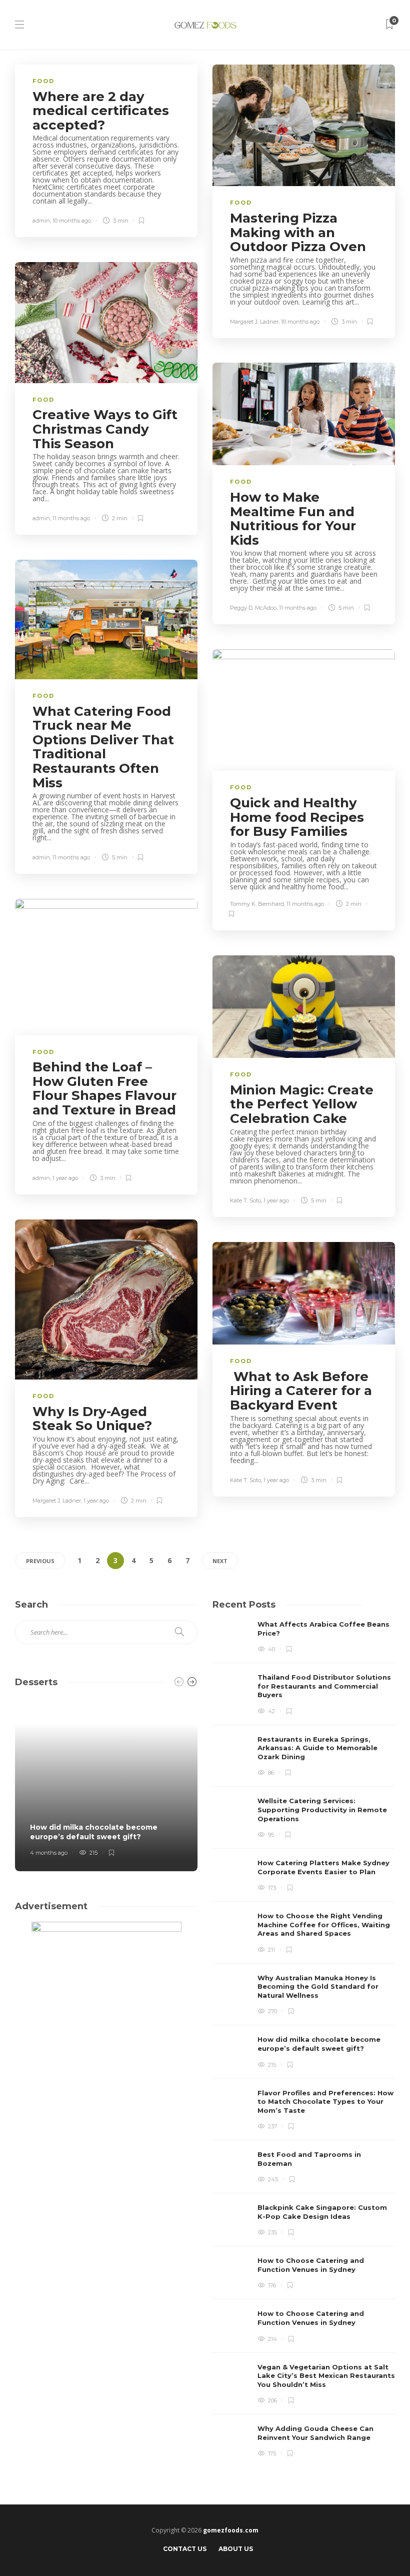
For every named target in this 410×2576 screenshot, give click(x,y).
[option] (304, 2040)
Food (43, 81)
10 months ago (72, 221)
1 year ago (65, 1178)
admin (41, 221)
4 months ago (49, 1853)
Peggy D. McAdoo (253, 608)
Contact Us (185, 2549)
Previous (40, 1561)
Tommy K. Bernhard (257, 904)
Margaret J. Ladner (254, 322)
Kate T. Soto (245, 1200)
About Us (236, 2549)
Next (220, 1561)
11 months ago (71, 518)
